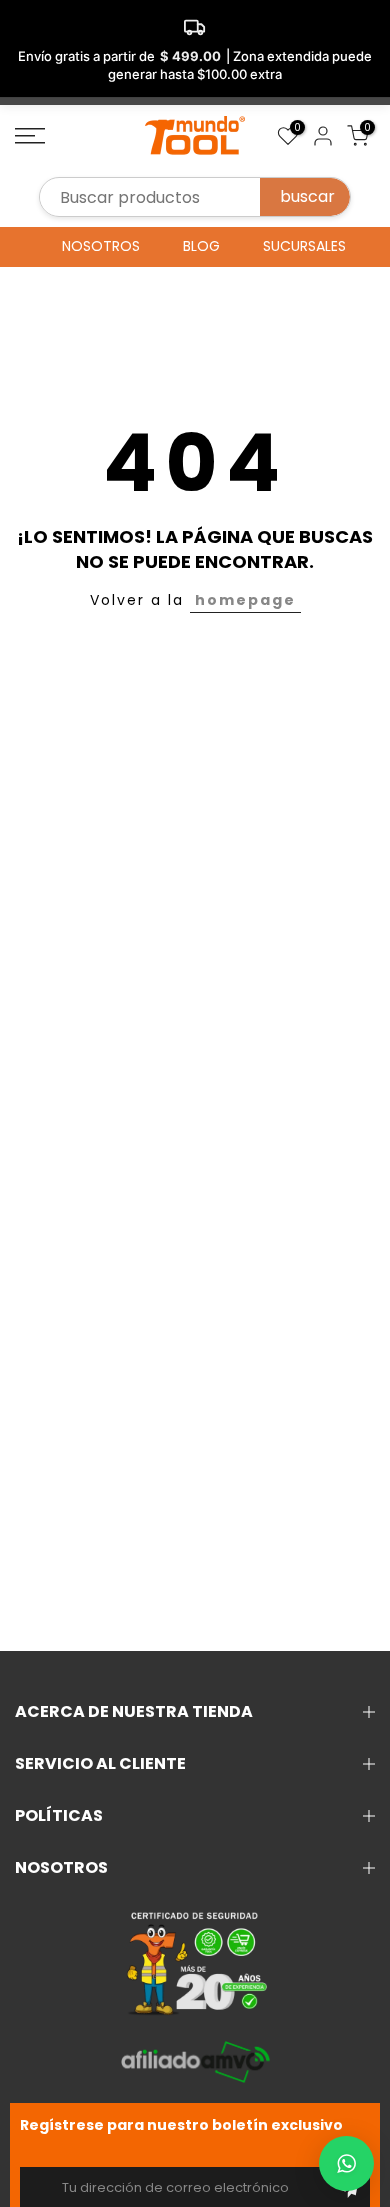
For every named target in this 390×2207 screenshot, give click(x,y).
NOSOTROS (101, 246)
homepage (245, 600)
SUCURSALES (304, 246)
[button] (346, 2163)
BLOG (201, 246)
